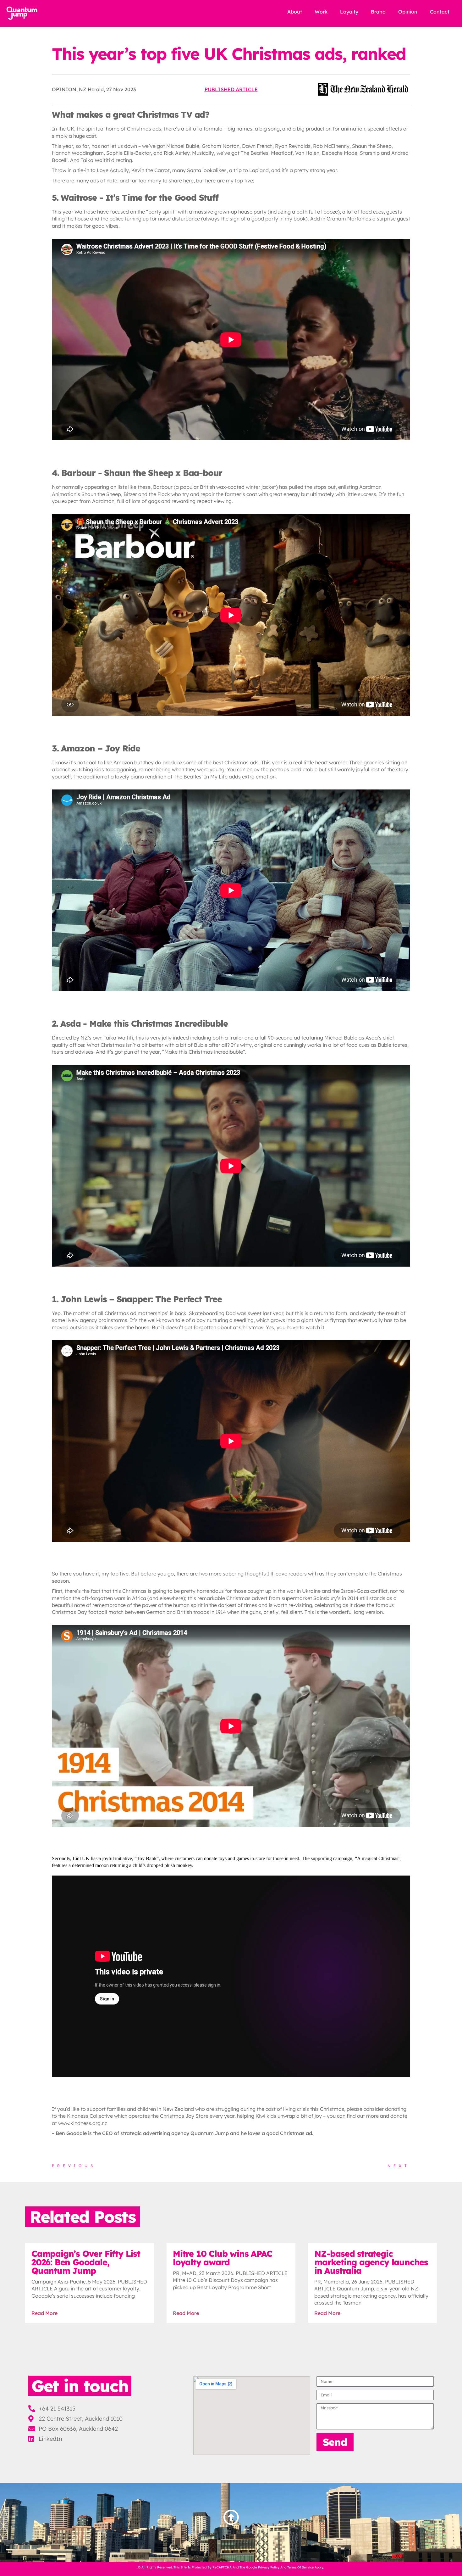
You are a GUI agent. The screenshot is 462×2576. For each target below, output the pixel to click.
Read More (44, 2313)
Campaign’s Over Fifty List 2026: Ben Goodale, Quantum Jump (86, 2262)
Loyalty (349, 12)
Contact (440, 12)
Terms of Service (300, 2567)
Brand (378, 12)
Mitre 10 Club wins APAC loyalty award (222, 2258)
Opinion (408, 12)
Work (321, 12)
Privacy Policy (269, 2567)
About (295, 12)
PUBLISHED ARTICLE (231, 89)
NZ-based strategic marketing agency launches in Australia (371, 2262)
